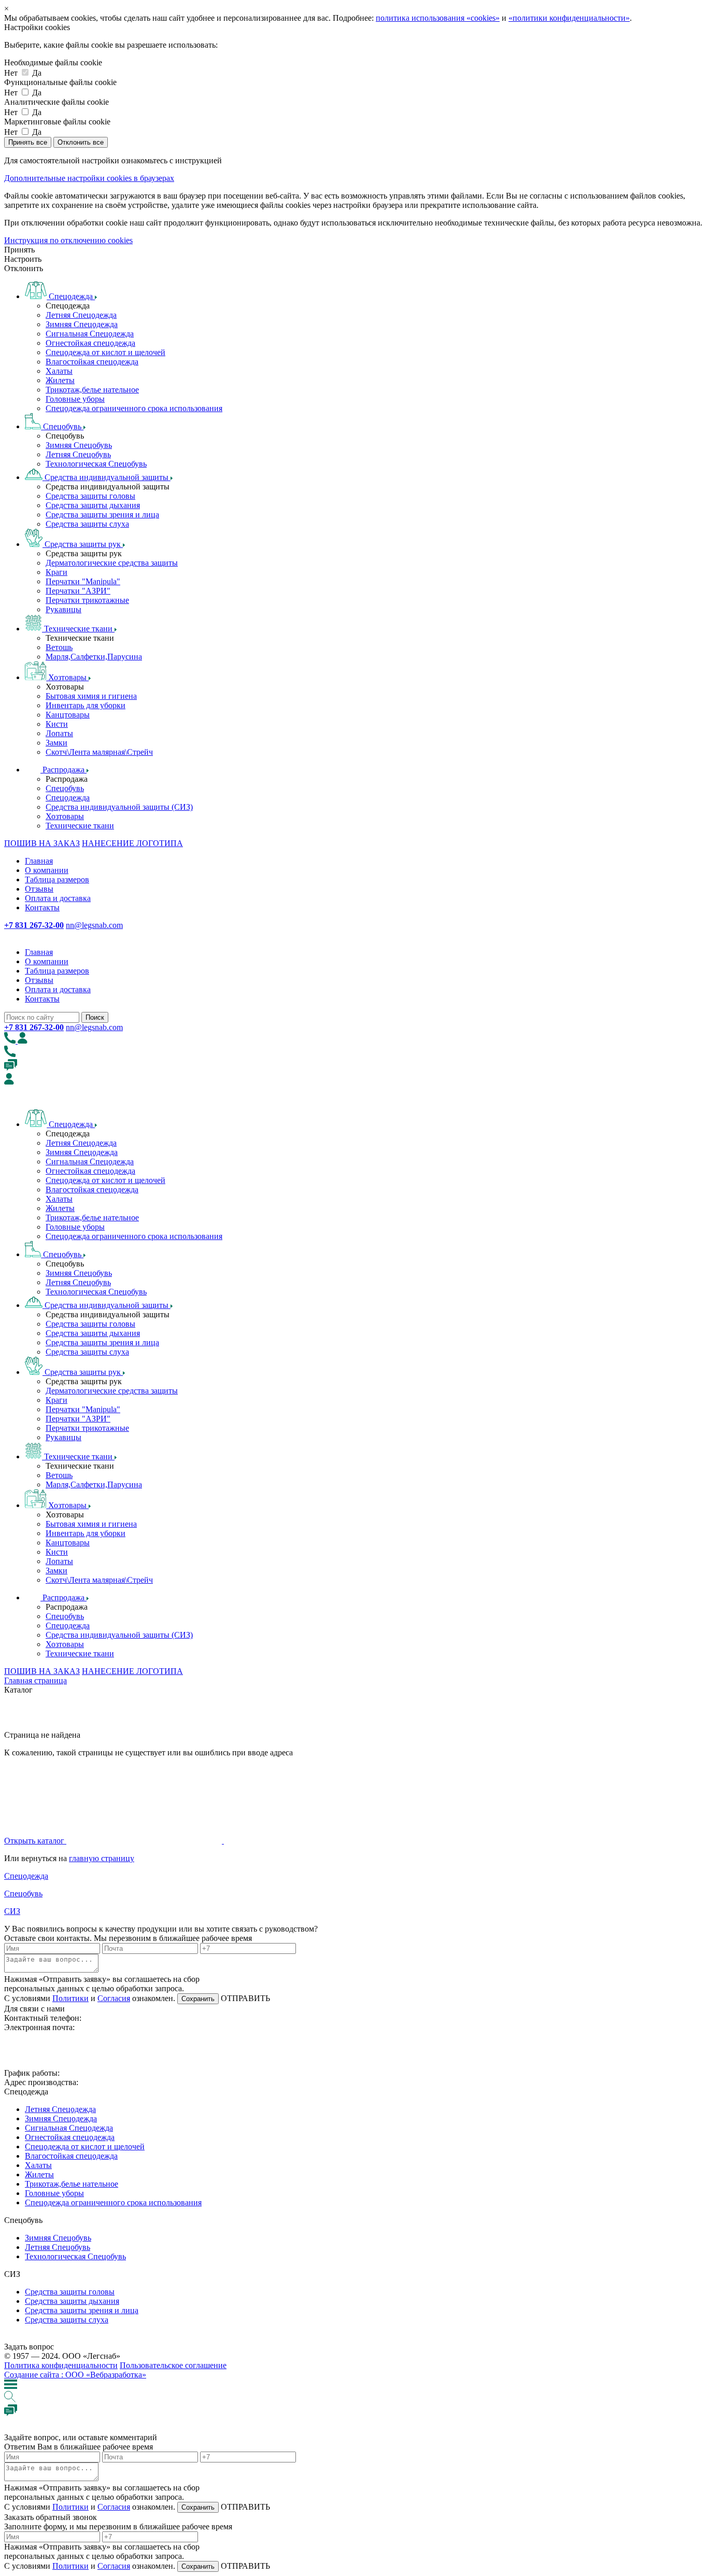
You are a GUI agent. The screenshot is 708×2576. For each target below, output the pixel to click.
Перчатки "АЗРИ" (78, 591)
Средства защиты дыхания (93, 505)
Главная (39, 861)
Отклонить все (81, 142)
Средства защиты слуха (87, 524)
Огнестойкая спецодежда (90, 343)
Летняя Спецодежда (81, 315)
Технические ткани (80, 826)
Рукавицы (63, 609)
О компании (47, 870)
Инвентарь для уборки (86, 705)
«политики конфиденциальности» (569, 18)
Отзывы (39, 889)
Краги (56, 572)
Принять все (28, 142)
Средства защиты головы (90, 496)
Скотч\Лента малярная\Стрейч (99, 752)
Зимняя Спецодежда (82, 324)
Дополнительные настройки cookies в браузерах (89, 178)
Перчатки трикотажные (87, 600)
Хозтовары (65, 816)
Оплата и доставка (58, 898)
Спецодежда (68, 798)
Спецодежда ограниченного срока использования (134, 408)
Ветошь (59, 647)
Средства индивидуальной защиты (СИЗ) (119, 807)
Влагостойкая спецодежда (92, 362)
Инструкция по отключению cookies (68, 240)
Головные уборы (75, 399)
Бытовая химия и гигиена (91, 696)
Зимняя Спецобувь (79, 445)
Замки (56, 743)
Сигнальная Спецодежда (90, 334)
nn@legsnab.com (94, 925)
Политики (70, 1998)
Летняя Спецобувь (78, 454)
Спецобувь (65, 788)
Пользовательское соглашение (173, 2365)
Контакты (42, 907)
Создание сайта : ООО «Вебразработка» (75, 2375)
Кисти (57, 724)
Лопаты (59, 733)
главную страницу (102, 1858)
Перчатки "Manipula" (83, 581)
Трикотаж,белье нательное (92, 390)
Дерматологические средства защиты (112, 563)
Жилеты (60, 380)
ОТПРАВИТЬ (244, 1998)
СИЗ (12, 1911)
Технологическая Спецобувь (96, 464)
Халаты (59, 371)
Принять (19, 250)
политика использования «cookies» (438, 18)
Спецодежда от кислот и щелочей (105, 352)
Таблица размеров (57, 879)
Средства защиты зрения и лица (102, 515)
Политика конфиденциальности (61, 2365)
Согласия (114, 1998)
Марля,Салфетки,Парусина (94, 657)
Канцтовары (68, 715)
